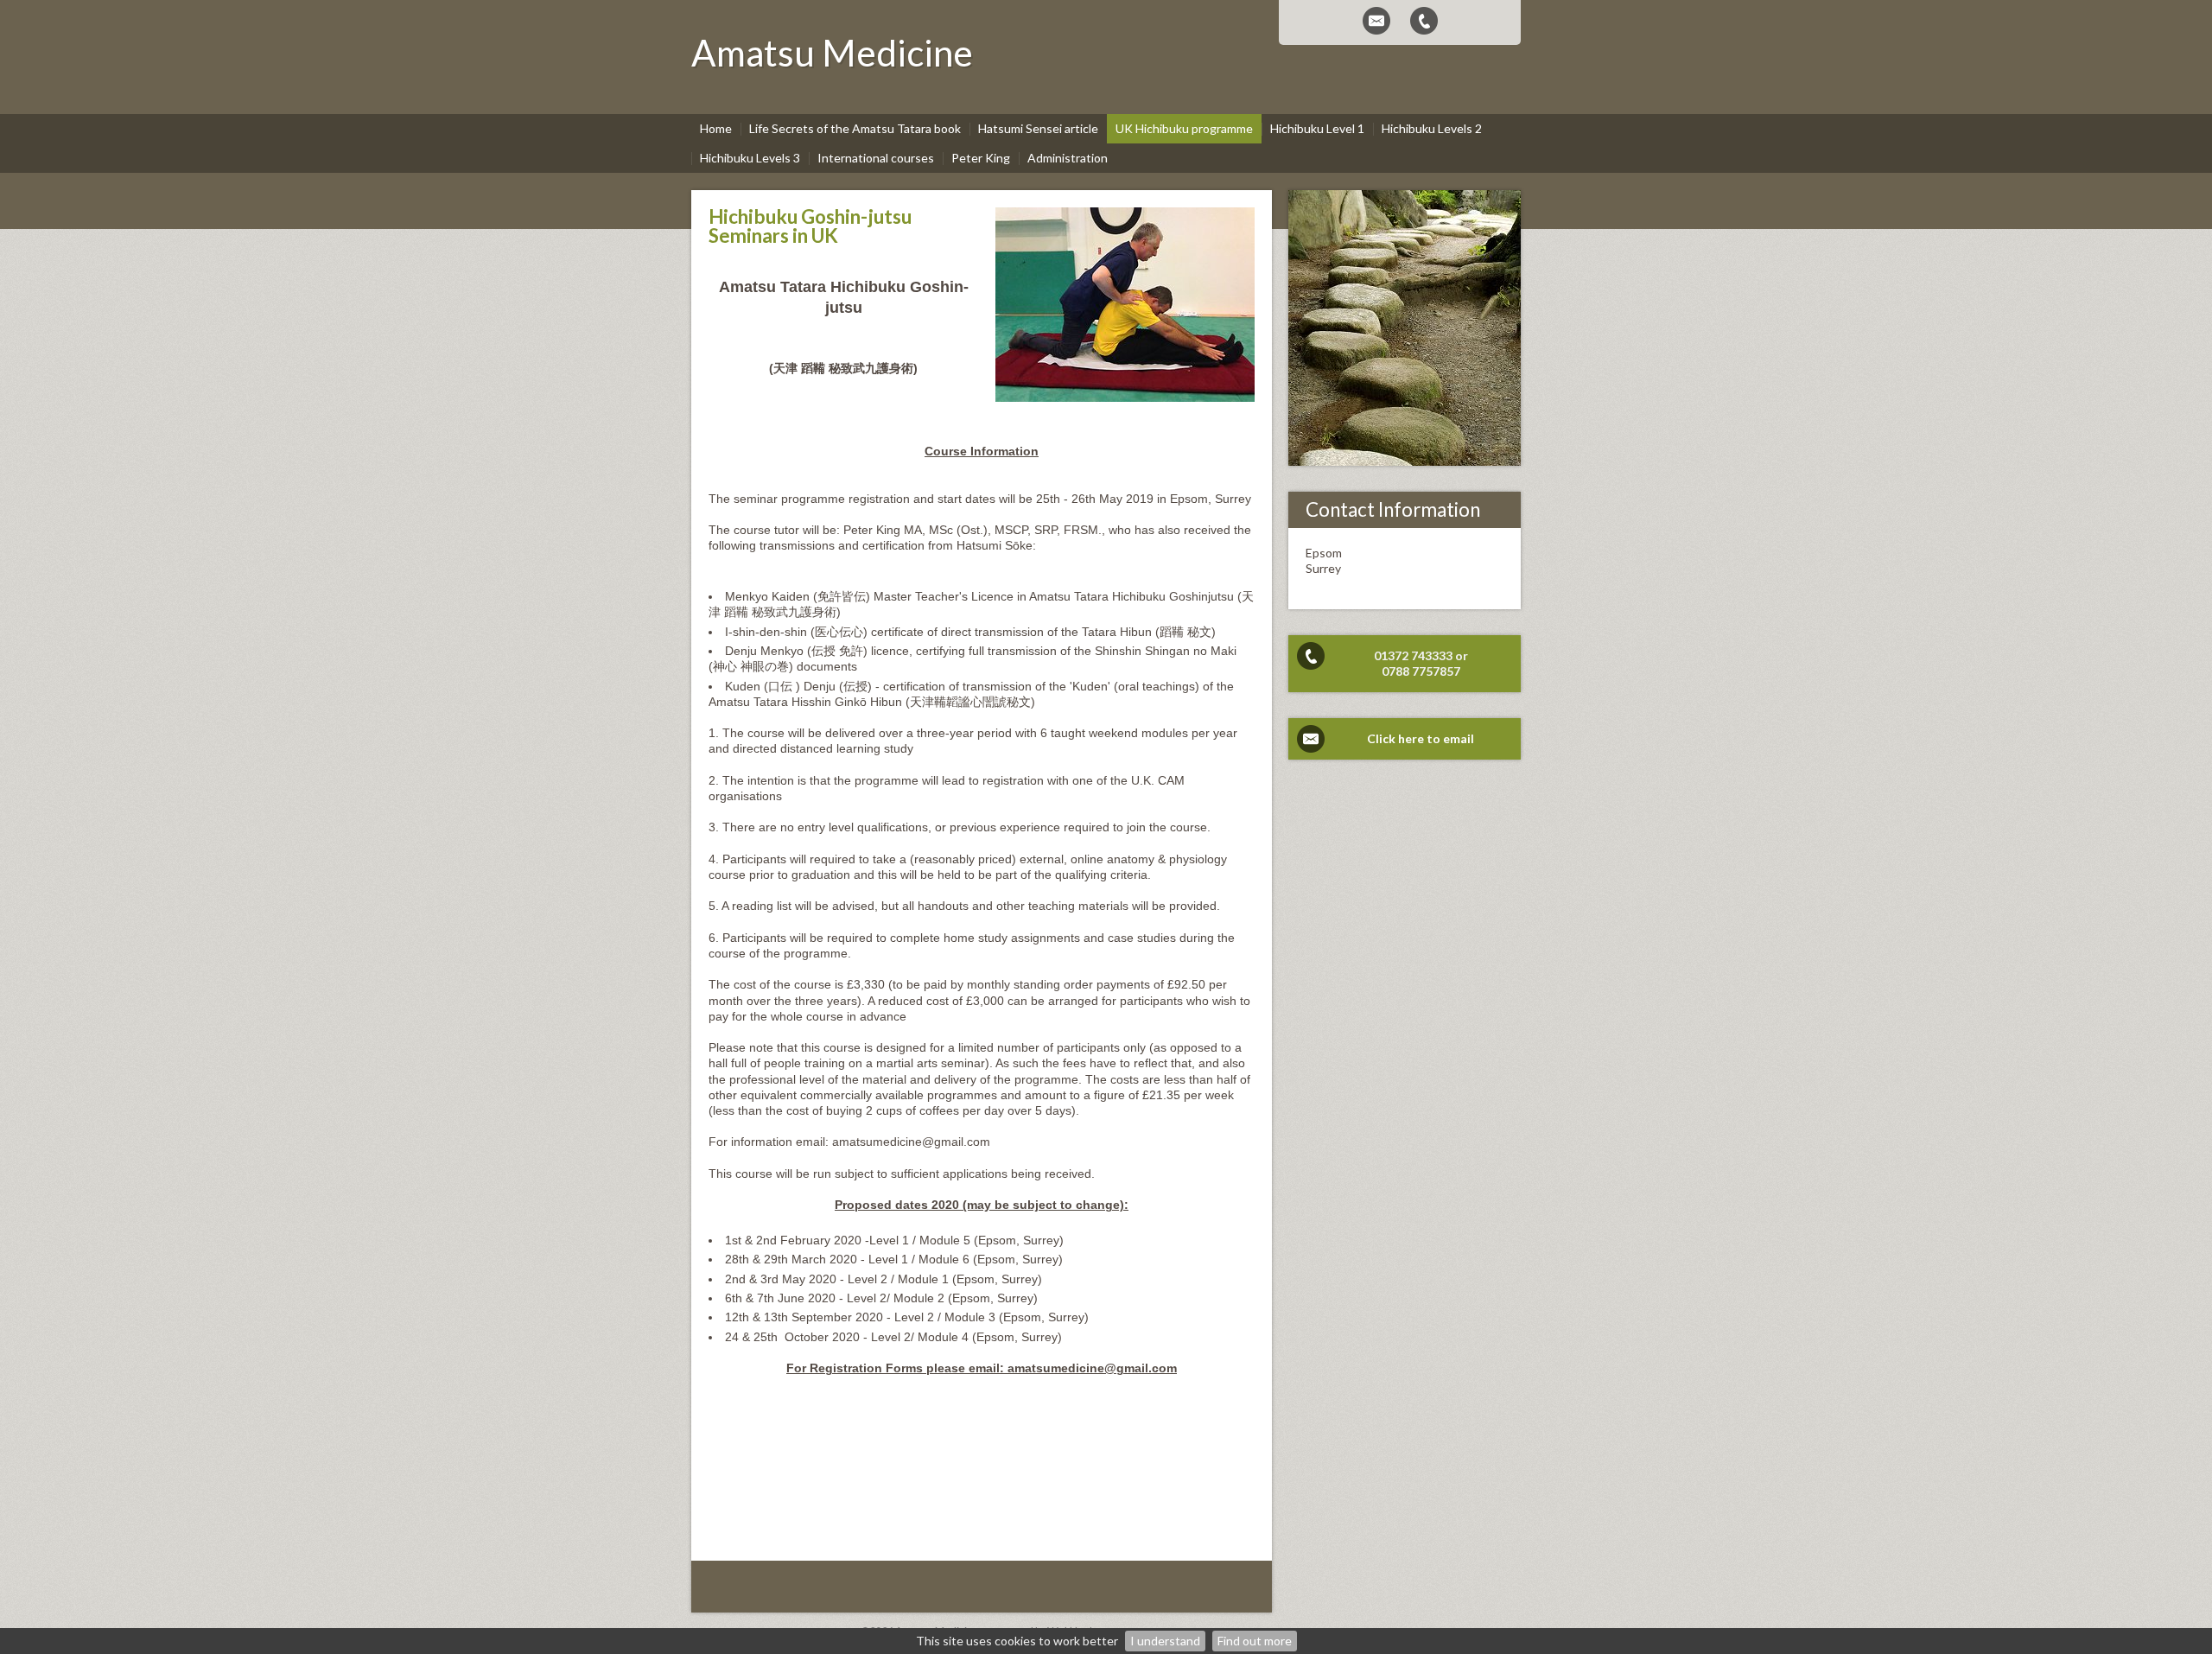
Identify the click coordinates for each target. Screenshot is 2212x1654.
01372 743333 (1413, 655)
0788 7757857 (1421, 671)
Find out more (1255, 1641)
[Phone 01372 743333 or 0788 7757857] (1424, 21)
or (1462, 655)
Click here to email (1421, 738)
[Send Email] (1376, 21)
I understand (1165, 1641)
